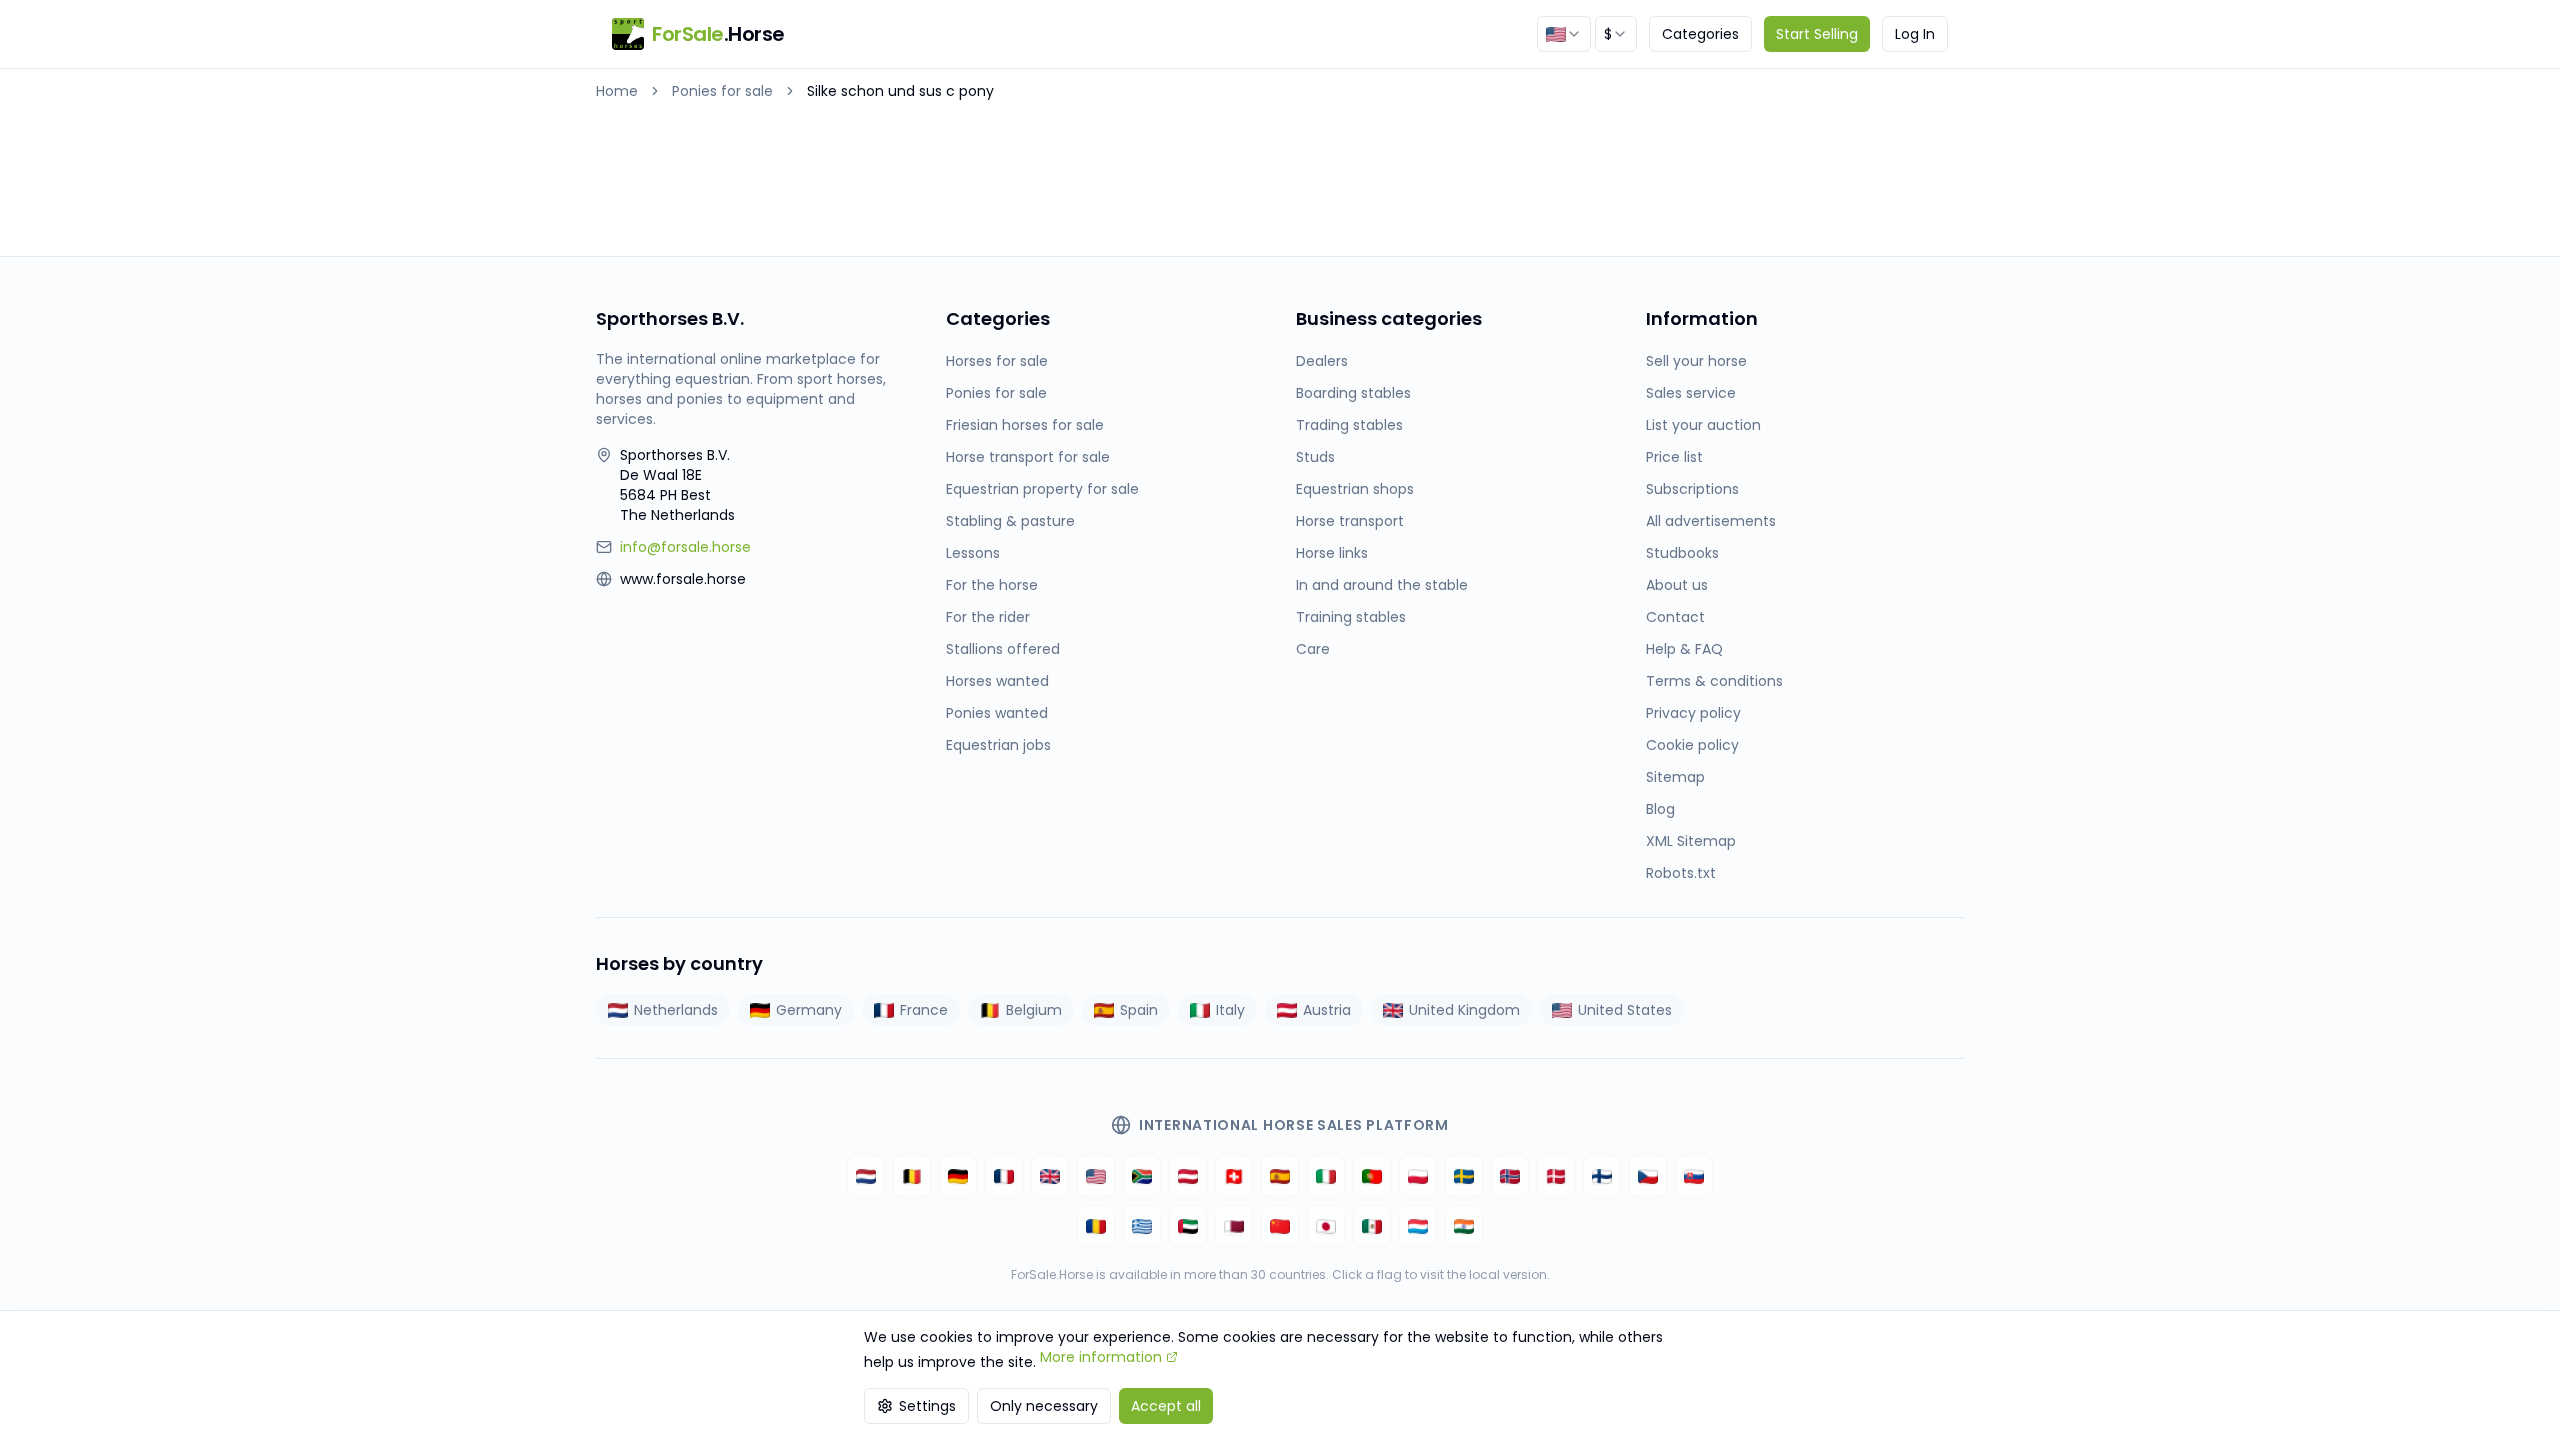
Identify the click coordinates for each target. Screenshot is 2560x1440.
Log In (1915, 34)
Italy (1230, 1010)
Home (617, 91)
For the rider (988, 617)
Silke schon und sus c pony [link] (900, 91)
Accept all (1166, 1406)
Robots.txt (1681, 873)
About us (1677, 585)
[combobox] (1564, 34)
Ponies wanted (997, 713)
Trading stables (1349, 425)
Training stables (1351, 617)
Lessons (973, 553)
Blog (1660, 809)
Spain (1139, 1010)
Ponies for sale (722, 91)
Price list (1674, 457)
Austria (1327, 1010)
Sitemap (1675, 777)
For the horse (992, 585)
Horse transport (1350, 521)
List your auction (1703, 425)
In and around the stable (1382, 585)
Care (1313, 649)
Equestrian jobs (998, 745)
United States (1625, 1010)
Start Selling (1817, 34)
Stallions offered (1003, 649)
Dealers (1322, 361)
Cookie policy (1692, 745)
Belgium (1034, 1010)
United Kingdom (1464, 1010)
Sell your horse (1696, 361)
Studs (1315, 457)
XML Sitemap (1691, 841)
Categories (1700, 34)
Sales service (1691, 393)
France (924, 1010)
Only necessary (1044, 1406)
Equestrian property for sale (1042, 489)
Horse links (1332, 553)
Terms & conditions (1714, 681)
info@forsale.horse (685, 547)
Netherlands (676, 1010)
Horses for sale (997, 361)
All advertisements (1711, 521)
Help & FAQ (1684, 649)
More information (1101, 1357)
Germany (809, 1010)
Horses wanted (997, 681)
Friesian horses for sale (1025, 425)
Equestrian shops (1355, 489)
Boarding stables (1353, 393)
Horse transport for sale (1028, 457)
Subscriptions (1692, 489)
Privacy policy (1693, 713)
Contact (1675, 617)
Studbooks (1682, 553)
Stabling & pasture (1010, 521)
